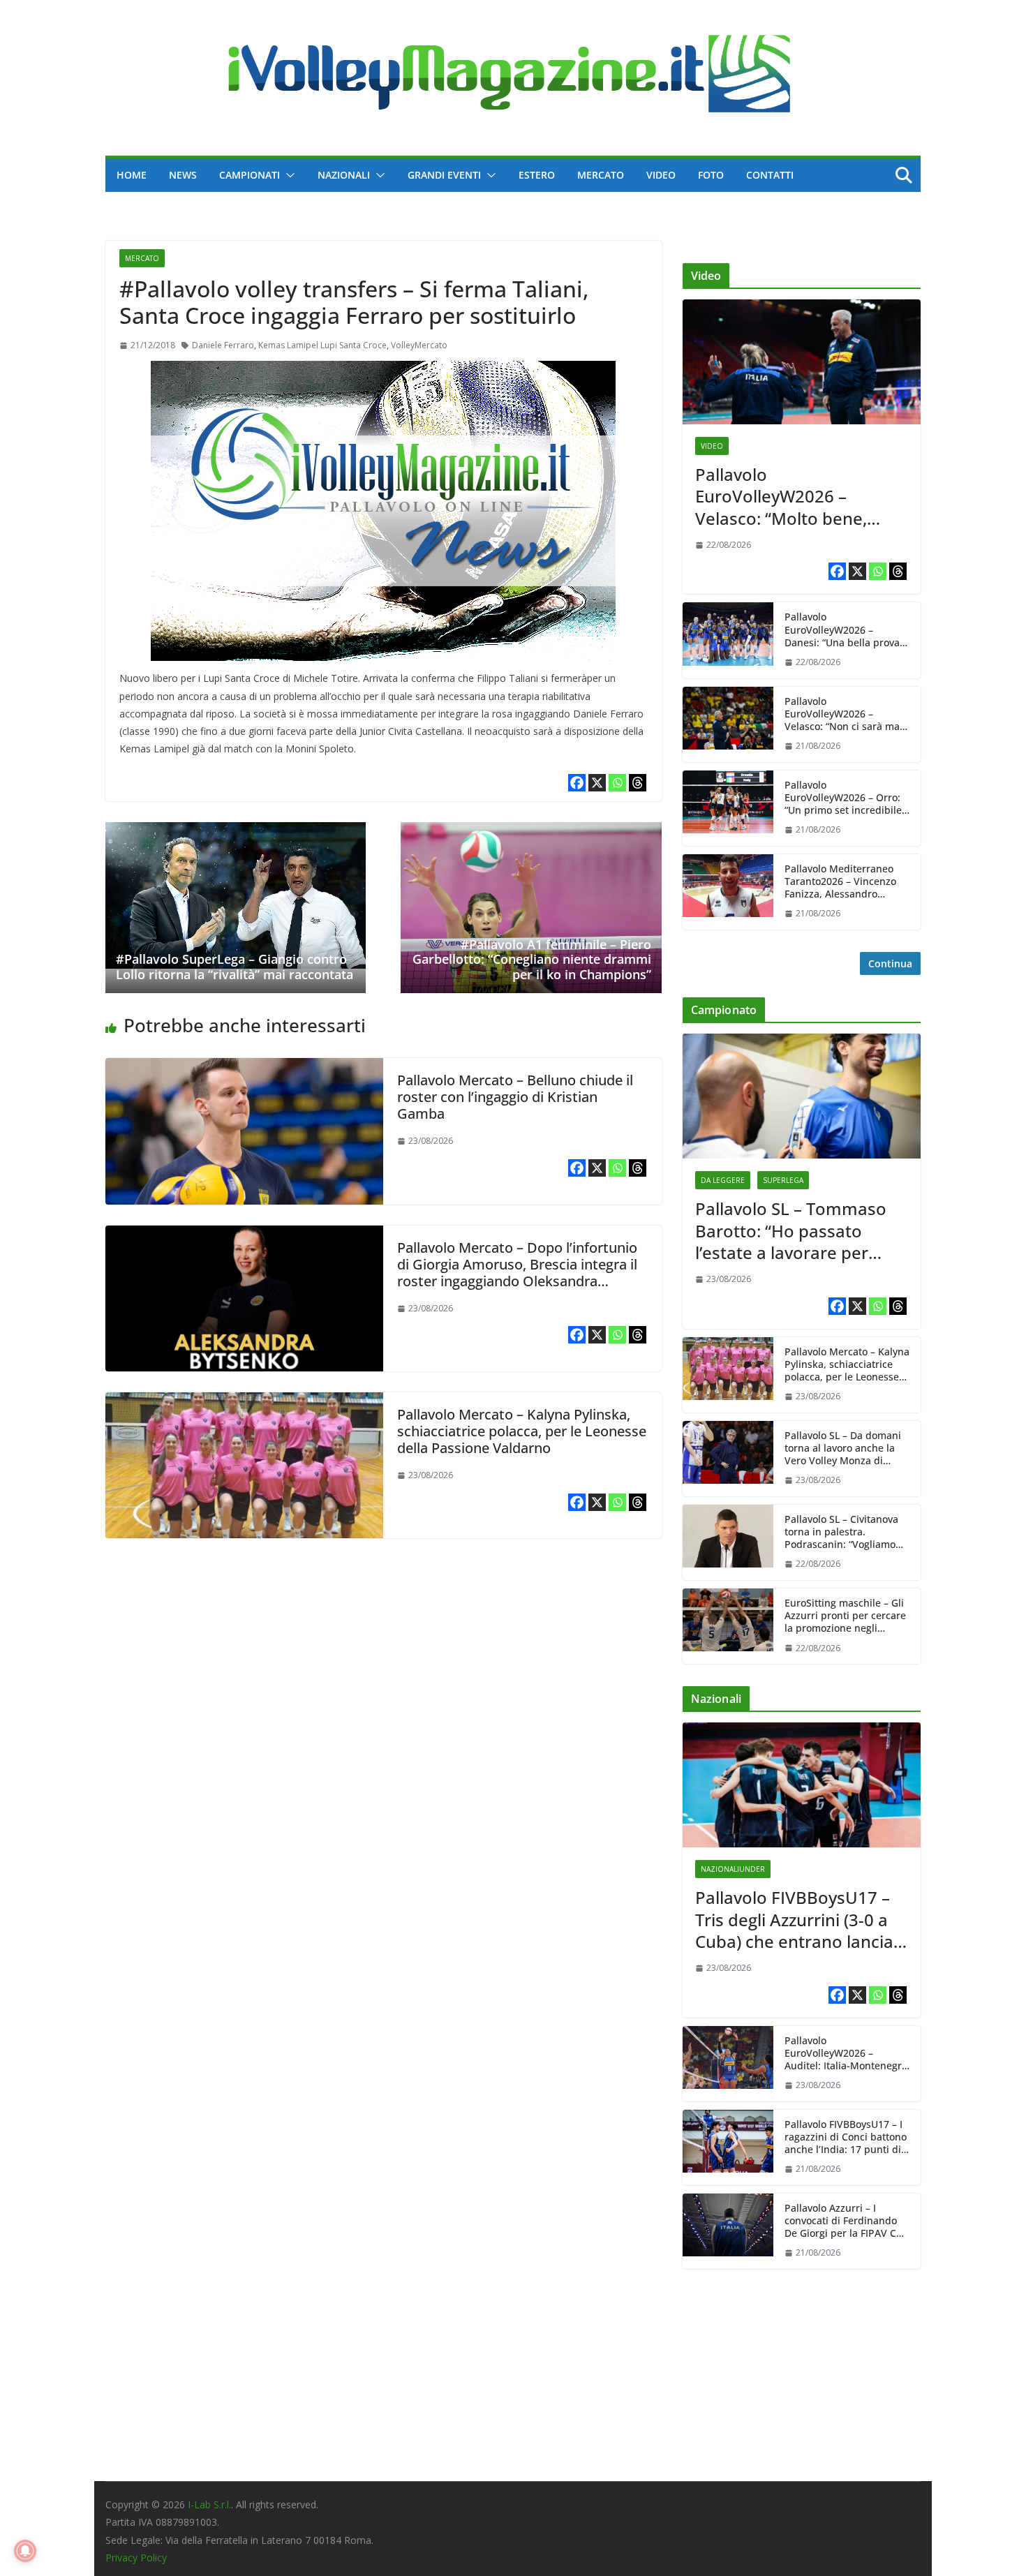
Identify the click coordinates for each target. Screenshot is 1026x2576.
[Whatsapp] (617, 783)
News (183, 175)
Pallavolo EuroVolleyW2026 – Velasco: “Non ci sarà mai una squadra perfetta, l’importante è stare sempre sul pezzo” (843, 714)
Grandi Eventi (444, 175)
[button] (288, 175)
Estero (537, 175)
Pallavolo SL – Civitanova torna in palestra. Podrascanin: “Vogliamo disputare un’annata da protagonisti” (841, 1532)
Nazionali (344, 175)
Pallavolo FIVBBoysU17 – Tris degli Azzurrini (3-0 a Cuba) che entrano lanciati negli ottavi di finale (800, 1919)
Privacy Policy (136, 2558)
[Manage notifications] (25, 2551)
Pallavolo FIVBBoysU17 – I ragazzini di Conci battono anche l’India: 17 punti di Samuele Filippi (846, 2137)
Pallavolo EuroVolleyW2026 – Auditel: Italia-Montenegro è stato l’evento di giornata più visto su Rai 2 (847, 2054)
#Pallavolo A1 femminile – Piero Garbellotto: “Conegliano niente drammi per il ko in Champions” (532, 959)
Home (132, 175)
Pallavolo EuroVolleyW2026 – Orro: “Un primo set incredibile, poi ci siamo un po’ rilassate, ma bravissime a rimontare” (846, 798)
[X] (597, 783)
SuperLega (783, 1180)
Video (661, 175)
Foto (711, 175)
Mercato (601, 175)
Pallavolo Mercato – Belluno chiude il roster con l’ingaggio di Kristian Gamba (515, 1097)
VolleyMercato (419, 345)
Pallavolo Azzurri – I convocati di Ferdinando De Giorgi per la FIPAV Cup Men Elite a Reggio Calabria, (847, 2221)
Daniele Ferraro (223, 345)
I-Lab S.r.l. (209, 2504)
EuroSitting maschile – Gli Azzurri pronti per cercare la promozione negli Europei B (845, 1616)
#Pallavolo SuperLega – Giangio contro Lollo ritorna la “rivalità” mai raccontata (235, 967)
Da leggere (723, 1180)
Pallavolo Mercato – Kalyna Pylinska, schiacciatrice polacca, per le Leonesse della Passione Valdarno (522, 1431)
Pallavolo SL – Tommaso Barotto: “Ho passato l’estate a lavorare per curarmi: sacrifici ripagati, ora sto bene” (796, 1230)
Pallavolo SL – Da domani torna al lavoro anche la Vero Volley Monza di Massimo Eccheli (843, 1449)
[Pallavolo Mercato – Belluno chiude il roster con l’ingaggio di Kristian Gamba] (244, 1068)
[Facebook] (577, 783)
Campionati (250, 175)
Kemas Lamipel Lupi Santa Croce (322, 345)
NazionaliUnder (733, 1869)
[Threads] (638, 783)
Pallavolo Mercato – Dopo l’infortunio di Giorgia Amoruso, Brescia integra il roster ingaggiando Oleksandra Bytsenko (517, 1273)
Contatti (770, 175)
